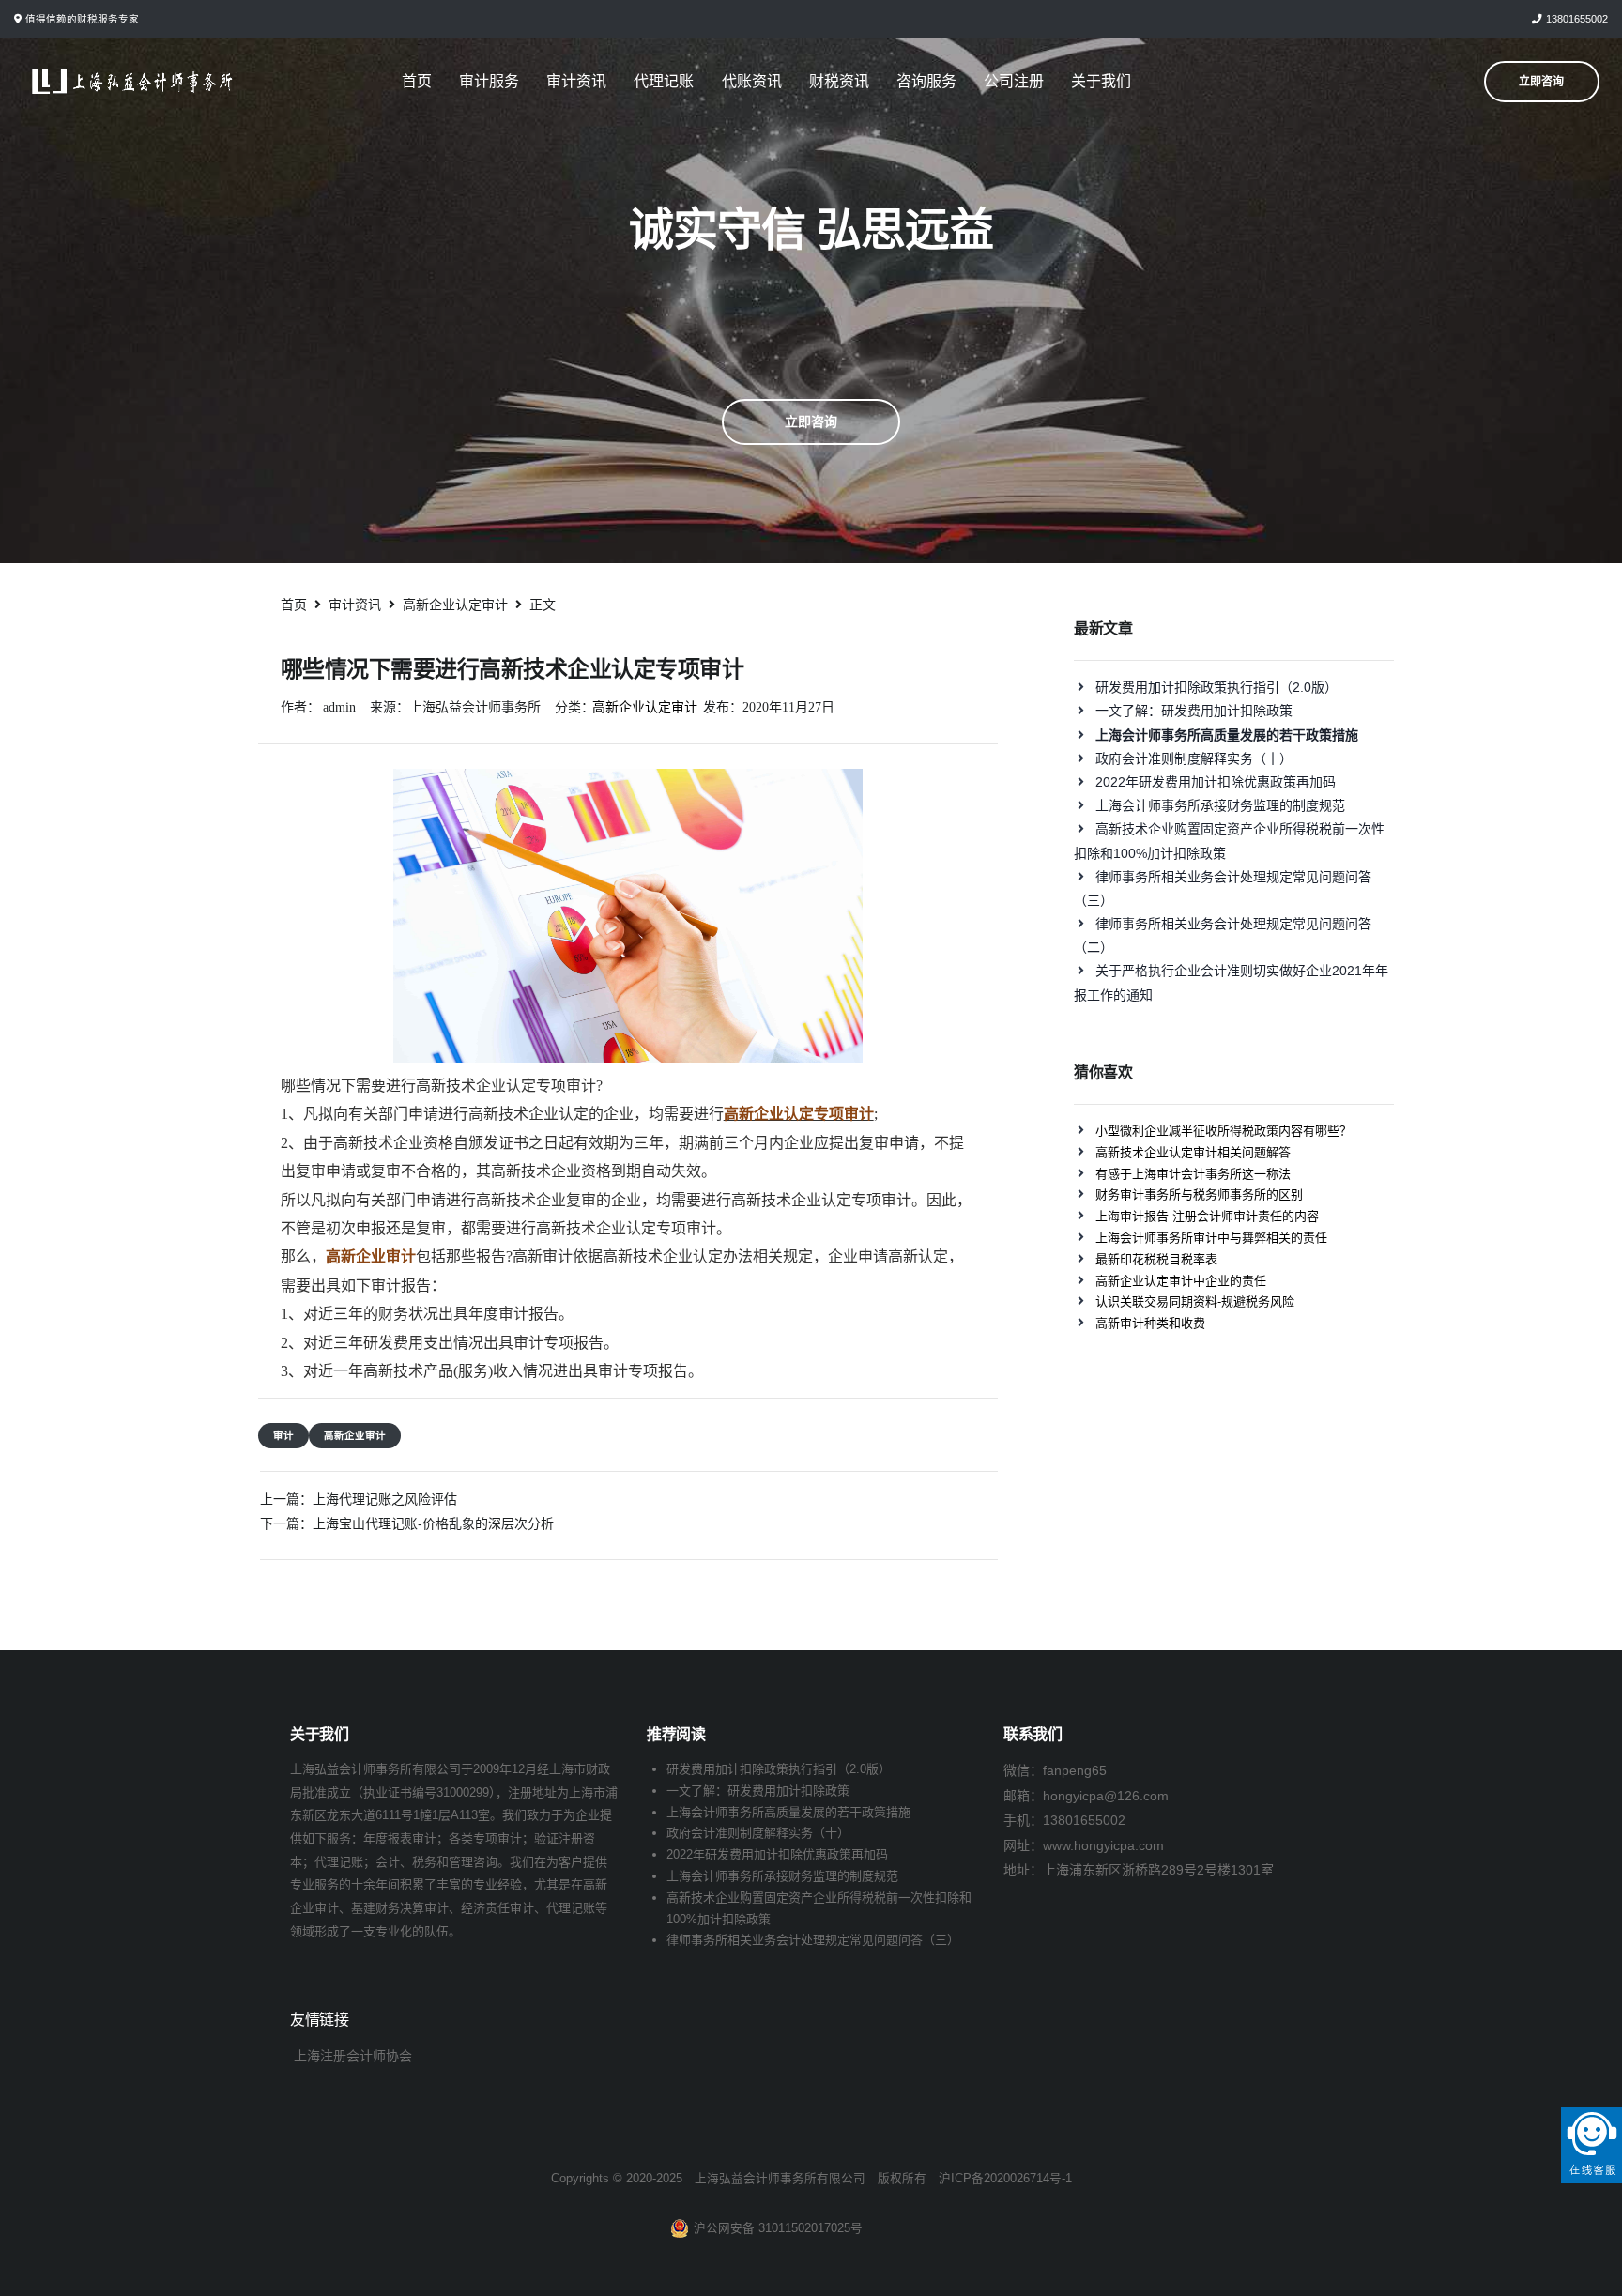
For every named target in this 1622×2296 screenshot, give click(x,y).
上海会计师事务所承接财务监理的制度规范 (1220, 805)
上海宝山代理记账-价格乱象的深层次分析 (433, 1523)
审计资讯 (576, 81)
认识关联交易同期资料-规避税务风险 (1195, 1301)
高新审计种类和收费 (1150, 1323)
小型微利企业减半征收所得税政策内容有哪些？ (1224, 1131)
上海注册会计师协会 (353, 2056)
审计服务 (489, 81)
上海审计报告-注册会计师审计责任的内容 (1207, 1216)
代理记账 (664, 81)
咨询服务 (926, 81)
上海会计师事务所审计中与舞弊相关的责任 (1211, 1238)
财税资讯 (839, 81)
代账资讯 (752, 81)
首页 (417, 81)
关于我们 (1101, 81)
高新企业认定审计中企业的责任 (1181, 1281)
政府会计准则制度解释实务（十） (1194, 758)
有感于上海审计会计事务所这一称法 (1193, 1174)
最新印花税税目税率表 (1156, 1259)
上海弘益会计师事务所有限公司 (780, 2179)
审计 (283, 1435)
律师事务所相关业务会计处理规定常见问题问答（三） (813, 1940)
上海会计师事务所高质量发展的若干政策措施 (788, 1812)
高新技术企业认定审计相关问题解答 (1193, 1152)
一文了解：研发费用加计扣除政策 (1194, 711)
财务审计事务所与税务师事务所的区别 (1199, 1194)
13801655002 (1577, 19)
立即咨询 (811, 421)
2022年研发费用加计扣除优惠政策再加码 (1216, 782)
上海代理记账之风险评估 (385, 1499)
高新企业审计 (355, 1435)
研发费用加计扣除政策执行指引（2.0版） (1216, 687)
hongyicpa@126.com (1106, 1796)
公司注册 (1014, 81)
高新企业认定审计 (645, 707)
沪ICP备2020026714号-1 (1005, 2179)
